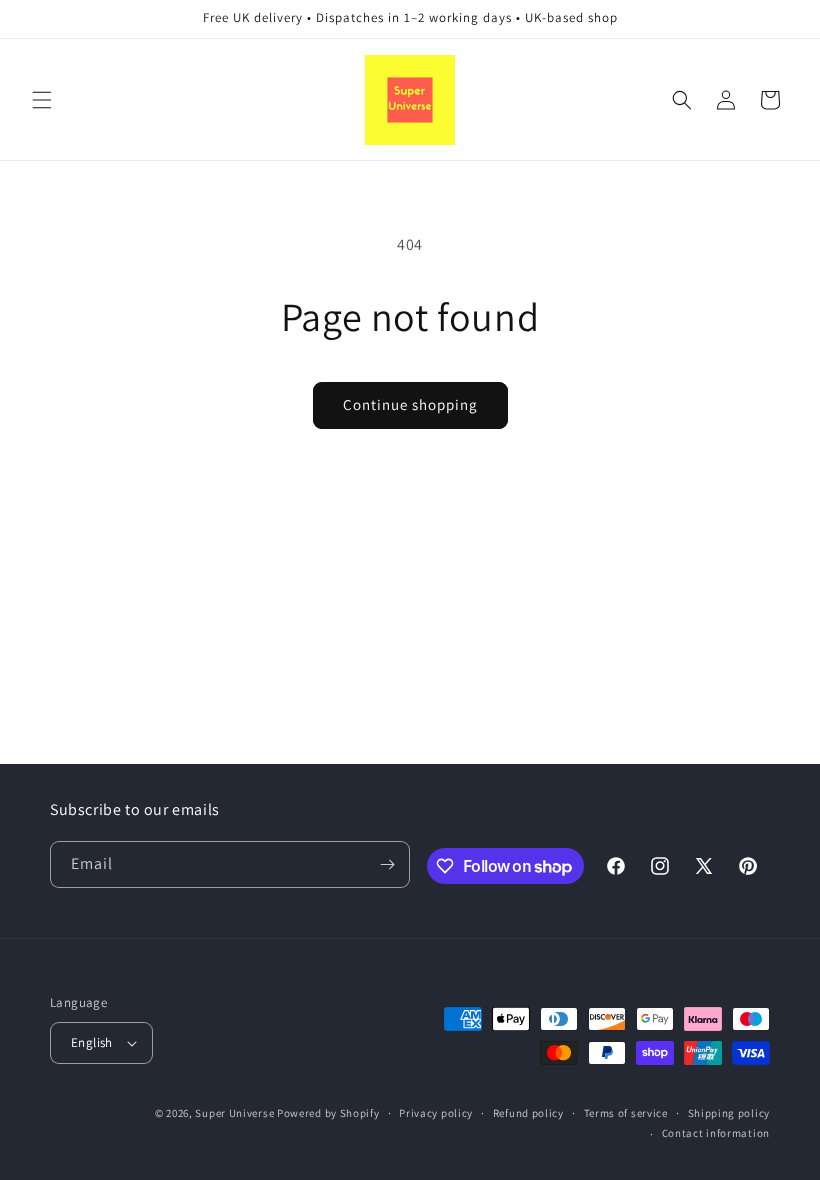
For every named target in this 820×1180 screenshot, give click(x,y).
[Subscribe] (387, 864)
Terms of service (626, 1113)
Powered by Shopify (328, 1113)
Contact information (716, 1133)
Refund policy (528, 1113)
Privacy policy (436, 1113)
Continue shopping (410, 404)
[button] (42, 100)
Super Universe (234, 1113)
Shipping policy (729, 1113)
